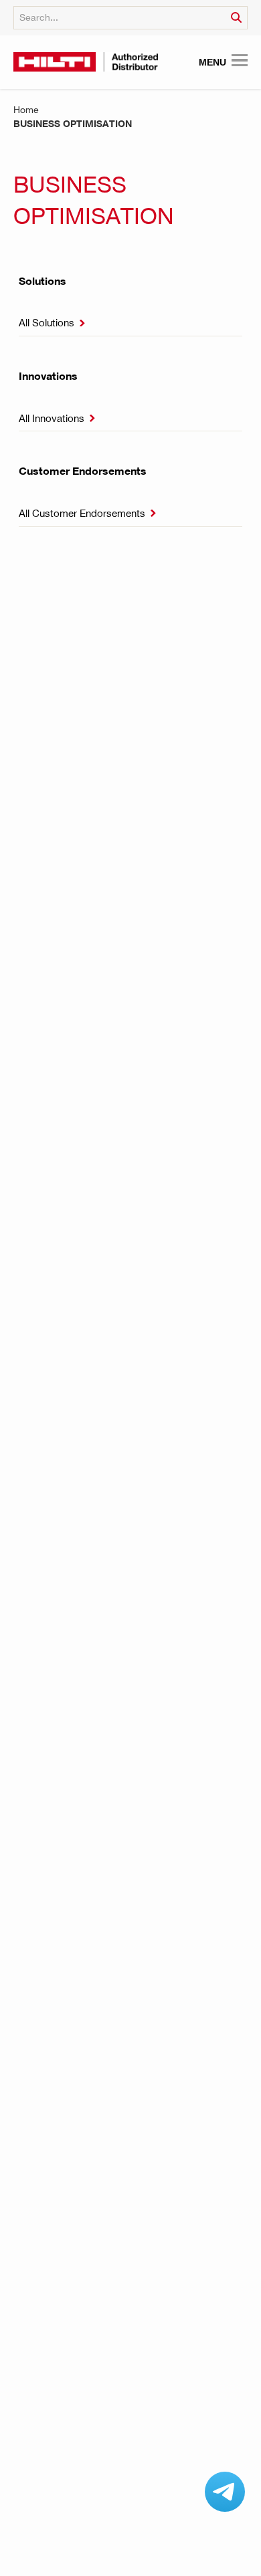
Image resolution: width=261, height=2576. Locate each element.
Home (26, 109)
